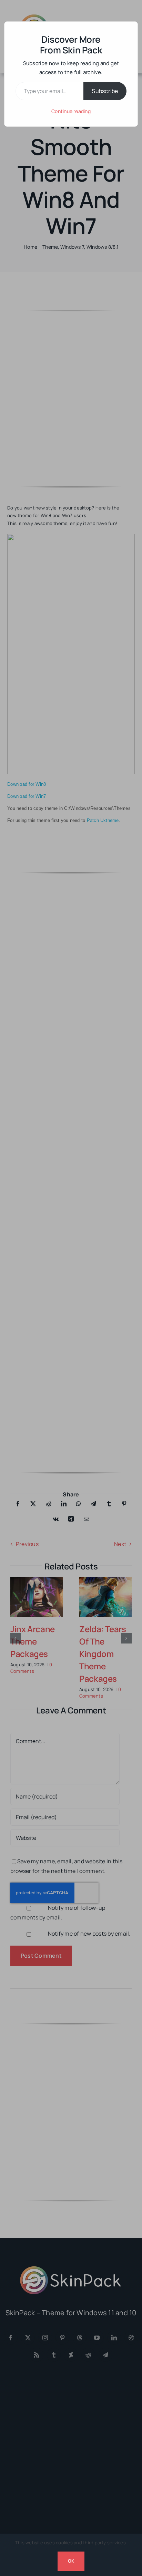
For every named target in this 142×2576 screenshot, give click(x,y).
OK (71, 2561)
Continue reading (71, 111)
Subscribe (105, 91)
